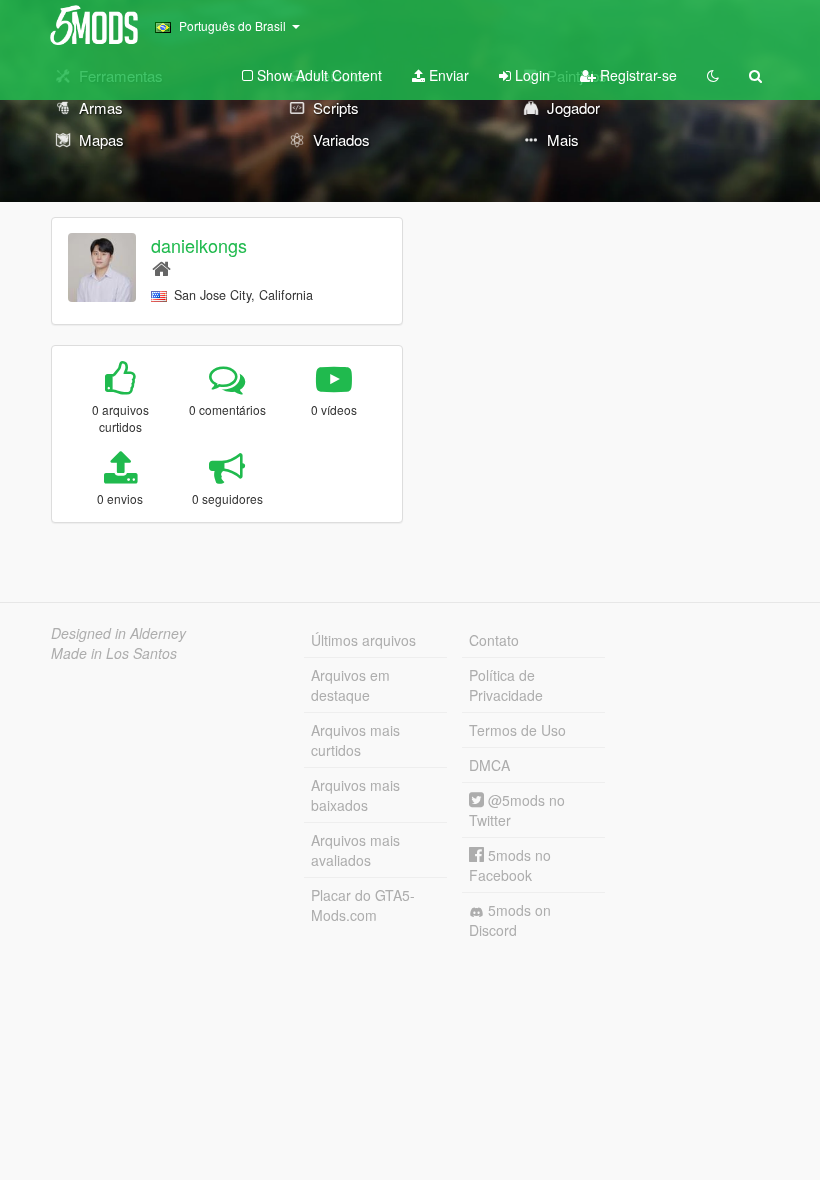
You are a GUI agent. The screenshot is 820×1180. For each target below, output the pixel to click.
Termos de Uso (517, 730)
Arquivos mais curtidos (355, 740)
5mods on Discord (510, 920)
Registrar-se (636, 75)
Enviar (447, 75)
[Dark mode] (713, 75)
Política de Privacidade (506, 685)
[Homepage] (161, 267)
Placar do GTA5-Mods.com (363, 905)
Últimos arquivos (363, 640)
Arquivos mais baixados (355, 795)
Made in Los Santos (114, 653)
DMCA (489, 765)
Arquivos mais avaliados (355, 850)
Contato (494, 640)
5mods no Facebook (510, 865)
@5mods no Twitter (517, 810)
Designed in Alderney (118, 633)
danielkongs (199, 245)
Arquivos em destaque (350, 685)
